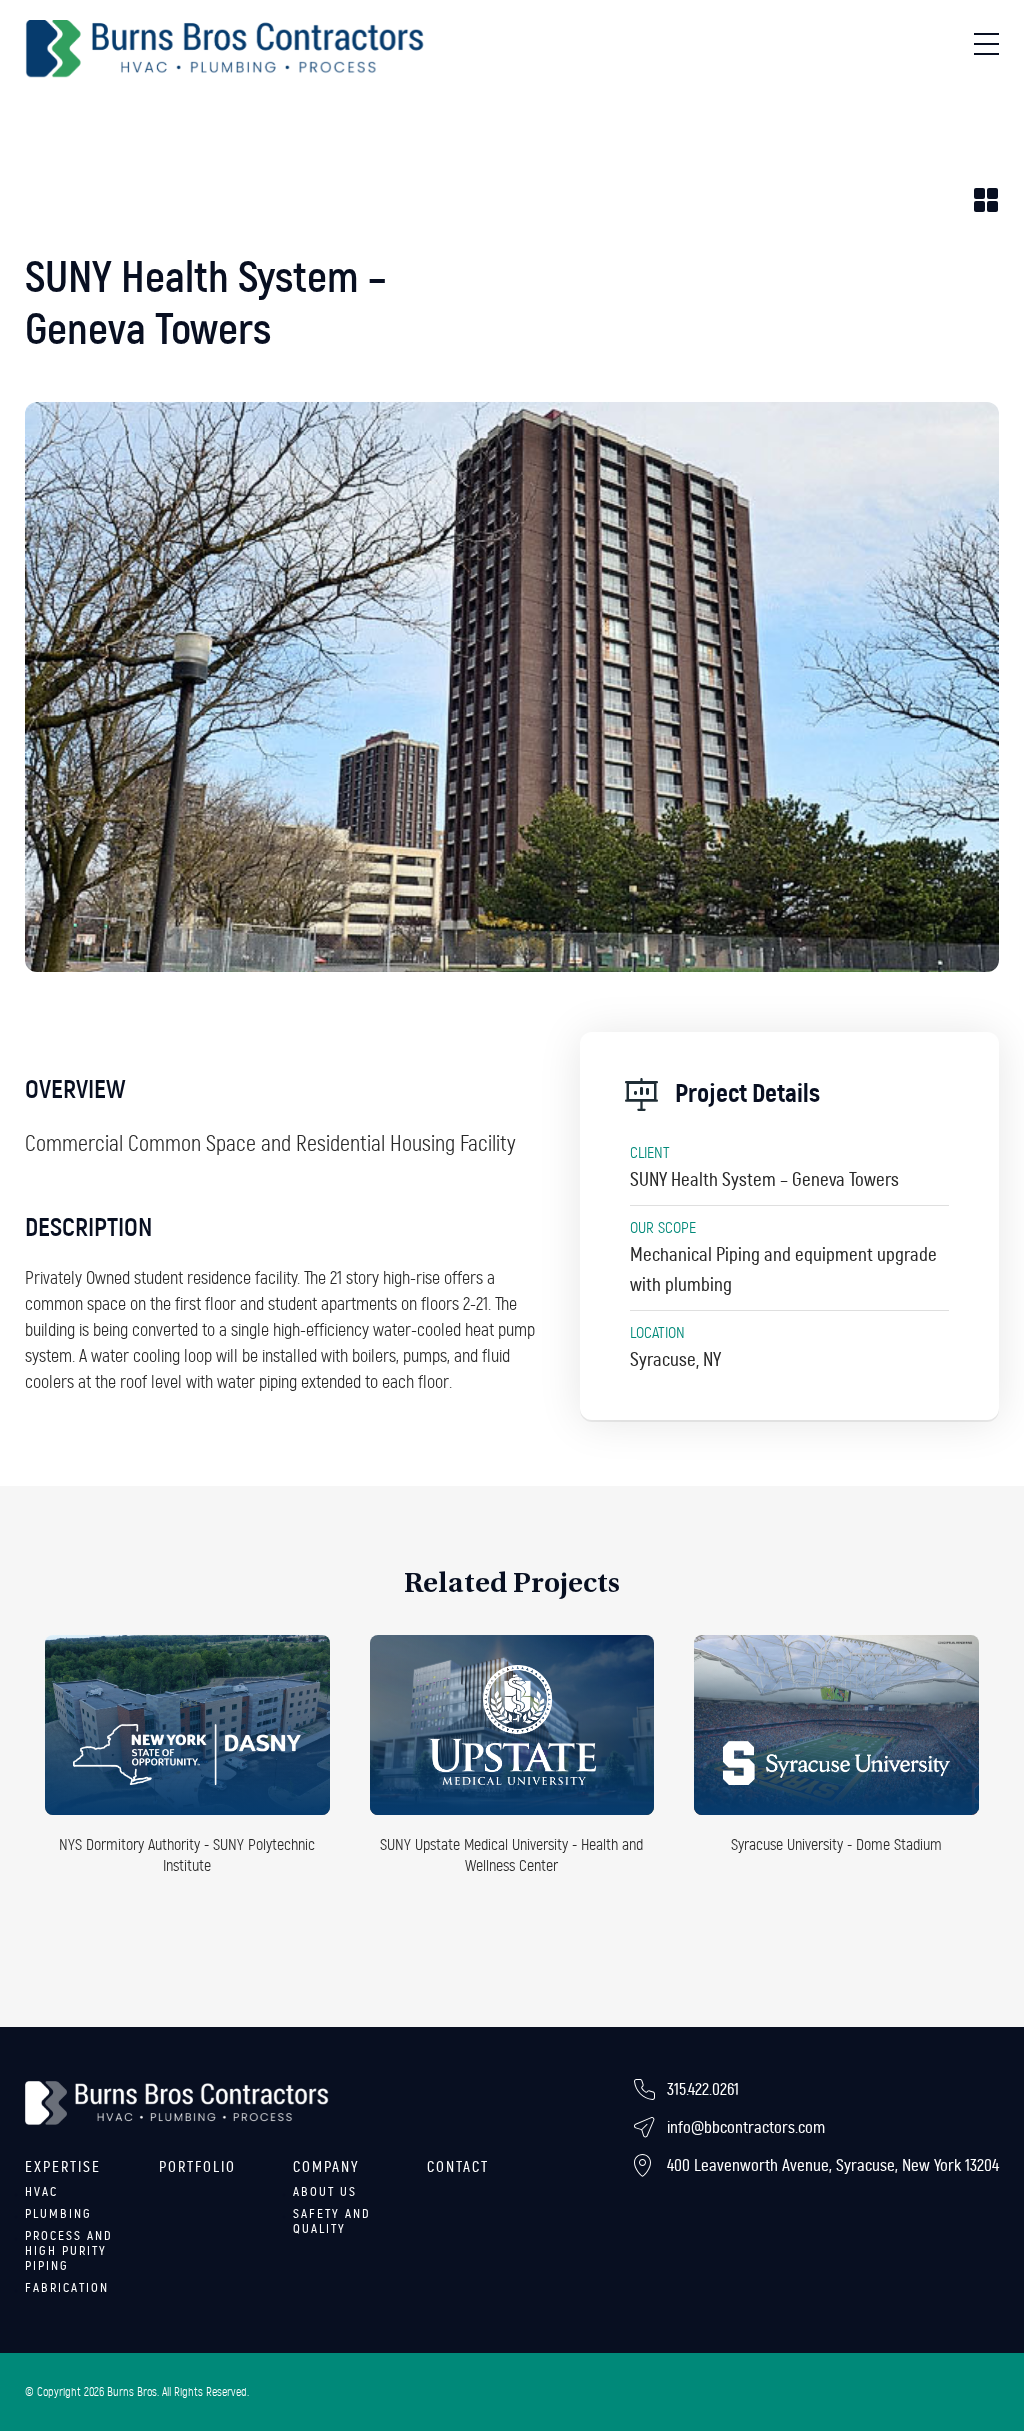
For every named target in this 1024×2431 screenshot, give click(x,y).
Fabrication (67, 2288)
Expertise (63, 2167)
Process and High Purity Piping (69, 2251)
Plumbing (58, 2214)
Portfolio (197, 2167)
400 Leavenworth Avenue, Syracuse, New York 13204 (833, 2165)
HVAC (41, 2192)
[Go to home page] (225, 49)
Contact (458, 2167)
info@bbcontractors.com (746, 2127)
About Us (325, 2192)
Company (326, 2167)
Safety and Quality (332, 2221)
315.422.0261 (703, 2089)
